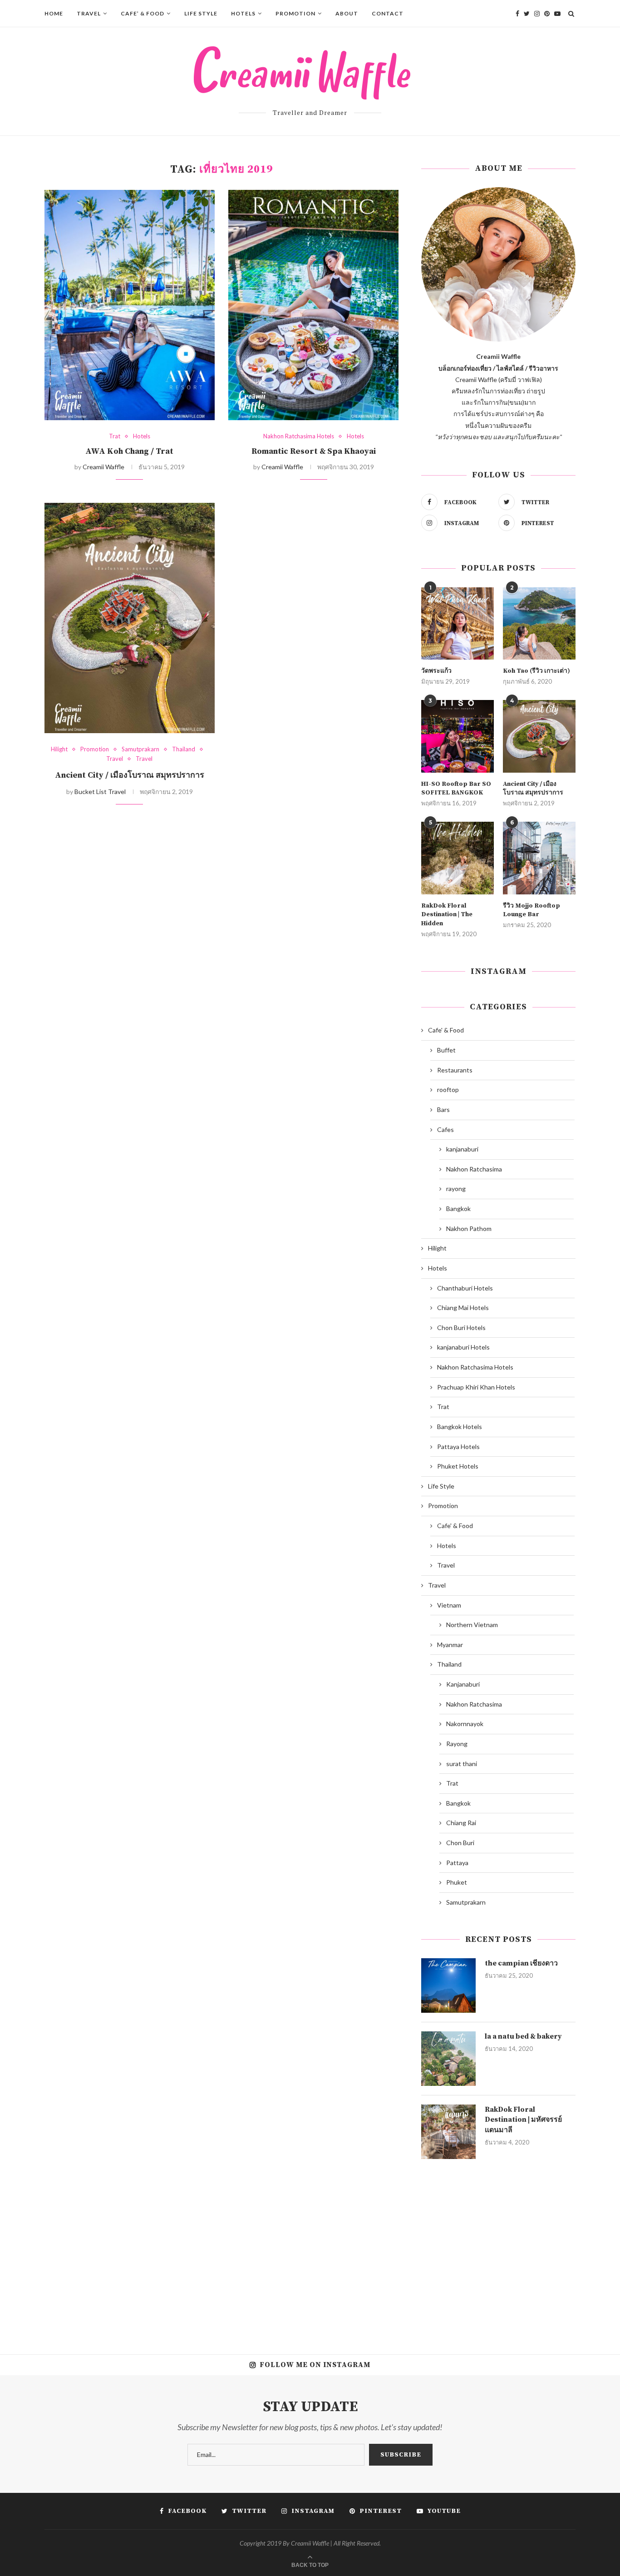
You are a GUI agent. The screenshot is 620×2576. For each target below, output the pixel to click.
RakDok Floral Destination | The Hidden (447, 915)
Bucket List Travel (100, 792)
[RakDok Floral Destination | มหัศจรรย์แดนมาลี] (448, 2132)
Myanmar (450, 1645)
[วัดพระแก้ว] (458, 624)
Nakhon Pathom (469, 1228)
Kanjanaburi (463, 1684)
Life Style (201, 13)
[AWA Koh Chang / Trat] (130, 305)
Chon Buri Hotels (461, 1328)
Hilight (59, 749)
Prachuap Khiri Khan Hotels (476, 1387)
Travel (89, 13)
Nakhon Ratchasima (474, 1169)
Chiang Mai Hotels (463, 1308)
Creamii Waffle (103, 467)
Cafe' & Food (446, 1030)
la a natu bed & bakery (523, 2036)
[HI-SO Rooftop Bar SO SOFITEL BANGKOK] (458, 736)
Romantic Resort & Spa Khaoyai (314, 451)
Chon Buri (460, 1843)
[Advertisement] (498, 2250)
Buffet (446, 1050)
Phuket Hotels (458, 1466)
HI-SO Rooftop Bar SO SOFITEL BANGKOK (456, 789)
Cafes (445, 1129)
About (347, 13)
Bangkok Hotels (460, 1427)
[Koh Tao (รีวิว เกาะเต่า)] (539, 624)
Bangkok (458, 1209)
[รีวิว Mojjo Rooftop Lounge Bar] (539, 858)
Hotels (243, 13)
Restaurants (455, 1070)
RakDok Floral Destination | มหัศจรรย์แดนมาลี (523, 2120)
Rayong (457, 1744)
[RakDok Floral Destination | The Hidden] (458, 858)
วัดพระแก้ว (436, 671)
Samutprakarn (140, 749)
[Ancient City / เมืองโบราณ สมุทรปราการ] (130, 618)
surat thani (462, 1764)
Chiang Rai (461, 1823)
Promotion (295, 13)
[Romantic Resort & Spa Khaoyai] (313, 305)
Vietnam (449, 1605)
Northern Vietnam (472, 1625)
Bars (443, 1109)
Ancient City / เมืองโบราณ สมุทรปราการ (130, 775)
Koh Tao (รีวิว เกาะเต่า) (536, 671)
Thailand (184, 749)
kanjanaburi (462, 1149)
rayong (456, 1189)
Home (54, 13)
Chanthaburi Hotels (465, 1288)
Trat (115, 436)
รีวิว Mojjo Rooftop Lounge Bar (531, 910)
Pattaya (457, 1863)
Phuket (457, 1882)
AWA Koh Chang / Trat (129, 451)
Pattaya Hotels (458, 1447)
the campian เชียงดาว (521, 1963)
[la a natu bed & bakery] (448, 2059)
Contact (388, 13)
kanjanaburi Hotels (463, 1347)
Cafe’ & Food (143, 13)
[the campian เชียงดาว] (448, 1985)
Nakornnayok (465, 1724)
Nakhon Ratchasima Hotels (299, 436)
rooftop (448, 1089)
